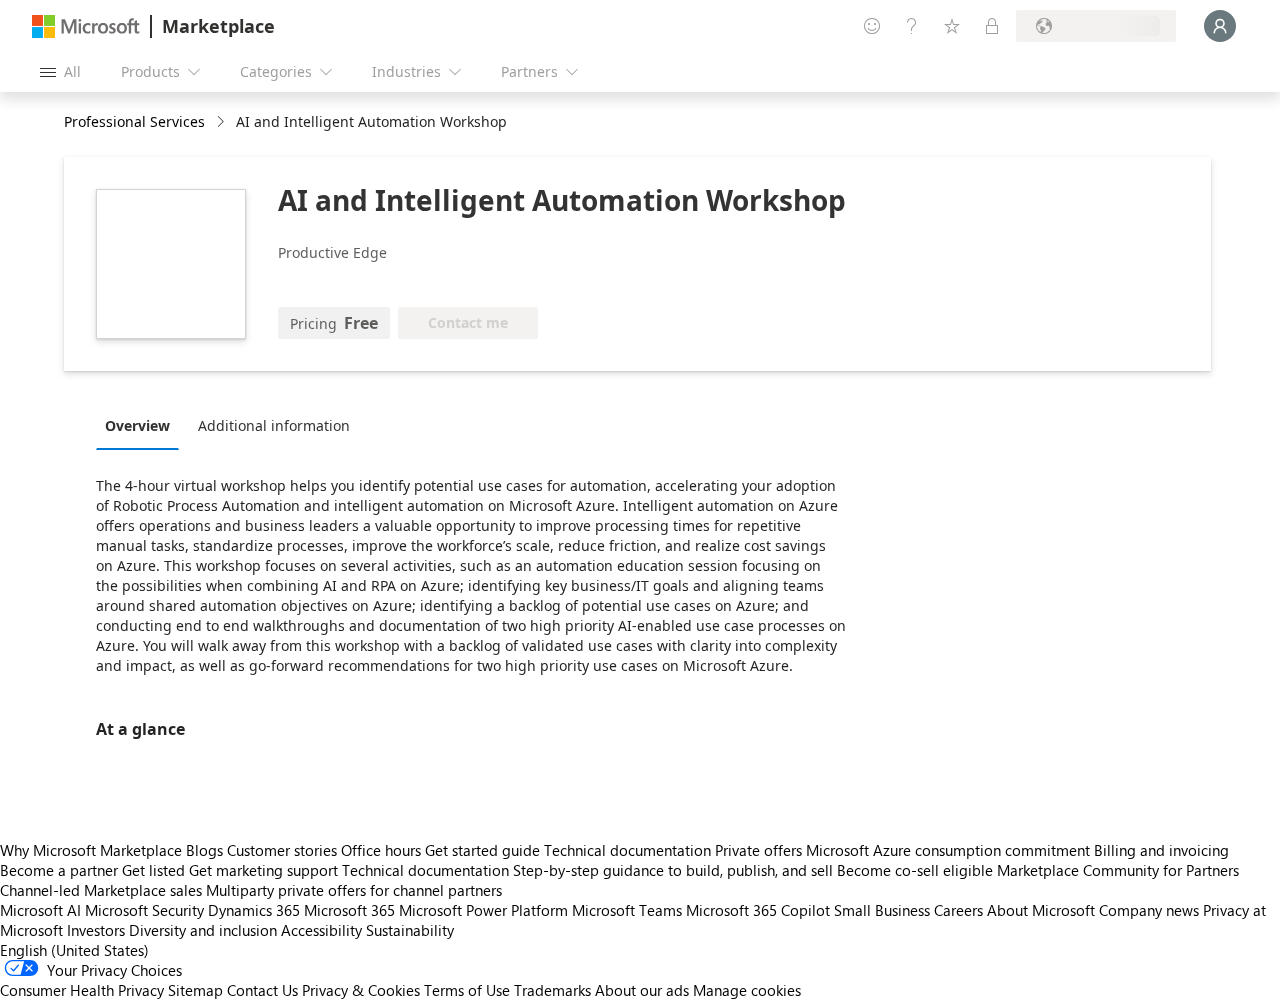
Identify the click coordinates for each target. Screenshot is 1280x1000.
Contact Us (262, 990)
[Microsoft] (86, 26)
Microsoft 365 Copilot (758, 910)
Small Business (882, 910)
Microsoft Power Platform (483, 910)
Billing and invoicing (1161, 850)
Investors (96, 930)
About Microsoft (1041, 910)
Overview (137, 425)
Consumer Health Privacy (82, 990)
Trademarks (552, 990)
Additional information (274, 425)
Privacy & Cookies (361, 990)
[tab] (142, 425)
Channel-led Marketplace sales (101, 890)
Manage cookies (747, 990)
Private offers (758, 850)
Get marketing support (263, 870)
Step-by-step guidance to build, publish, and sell (673, 870)
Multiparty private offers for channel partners (354, 890)
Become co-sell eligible (915, 870)
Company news (1149, 910)
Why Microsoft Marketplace (91, 850)
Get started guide (482, 850)
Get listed (153, 870)
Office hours (381, 850)
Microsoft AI (40, 910)
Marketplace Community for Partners (1118, 870)
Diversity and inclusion (203, 930)
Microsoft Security (144, 910)
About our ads (642, 990)
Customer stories (282, 850)
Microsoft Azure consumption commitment (950, 850)
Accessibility (321, 930)
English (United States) (74, 950)
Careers (958, 910)
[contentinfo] (222, 122)
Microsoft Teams (627, 910)
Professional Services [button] (134, 121)
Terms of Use (467, 990)
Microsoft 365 (349, 910)
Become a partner (59, 870)
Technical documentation (627, 850)
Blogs (204, 850)
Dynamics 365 (254, 910)
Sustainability (410, 930)
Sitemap (195, 990)
